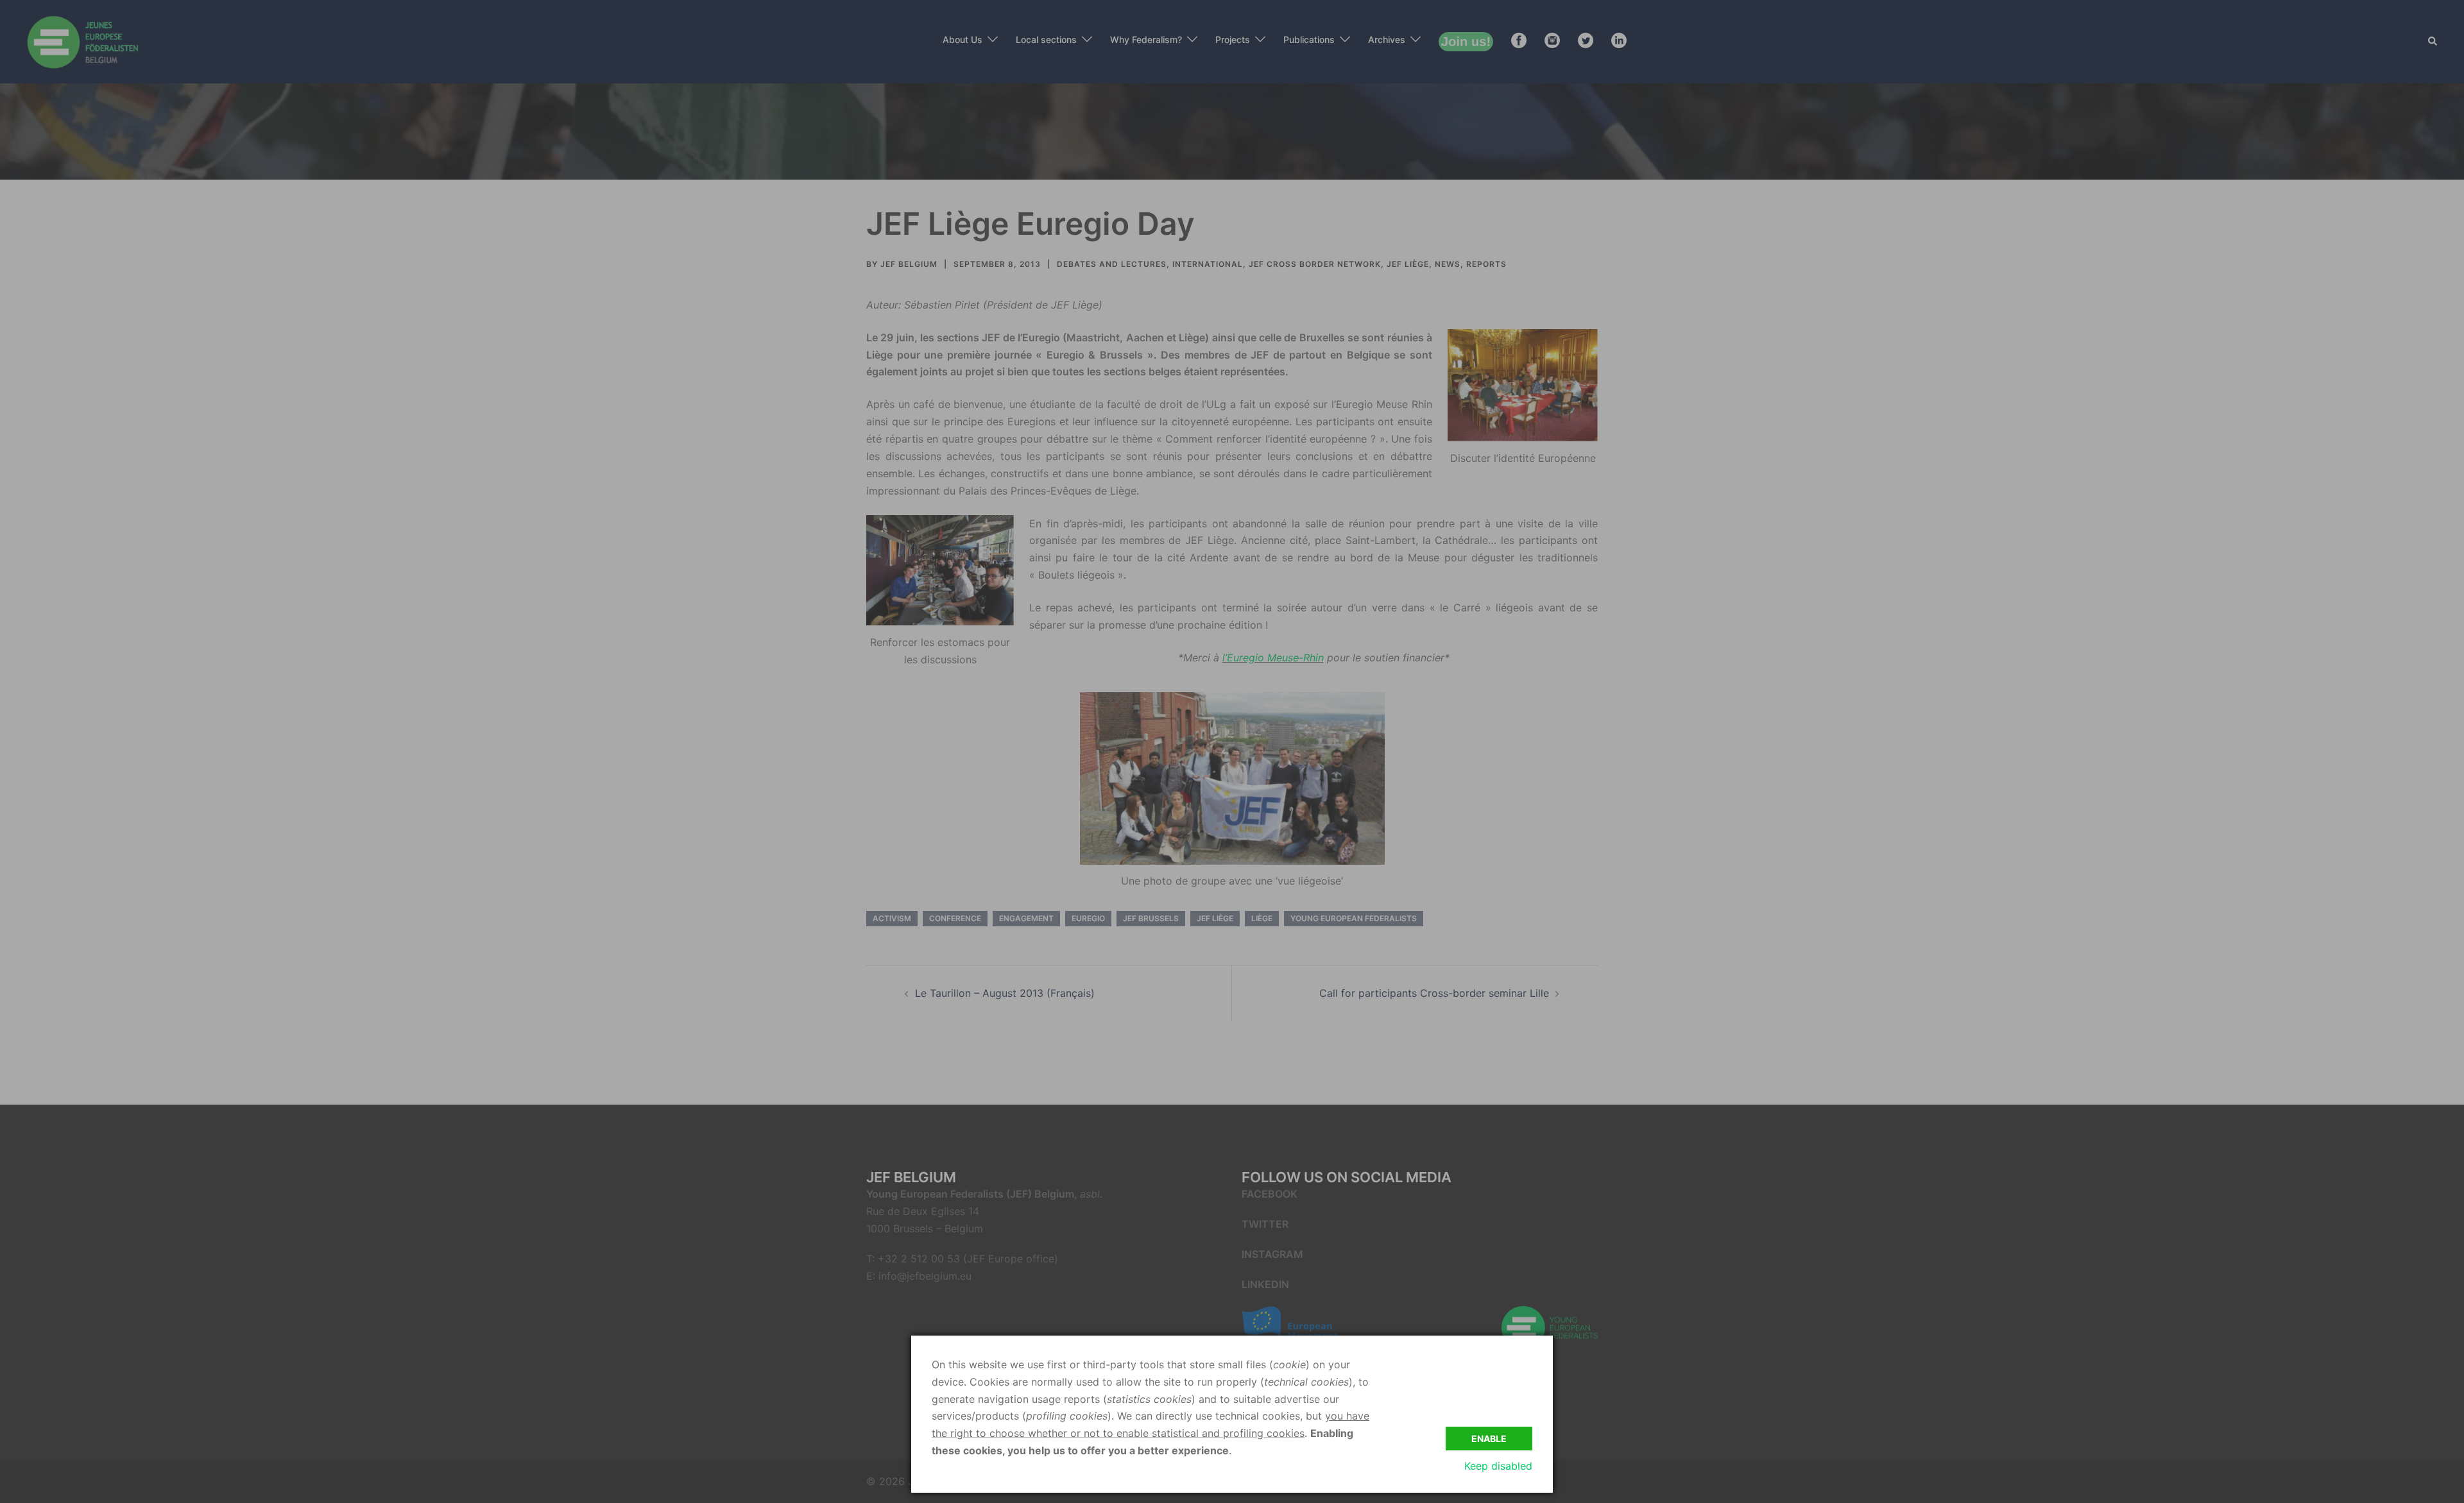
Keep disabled (1498, 1466)
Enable (1489, 1439)
